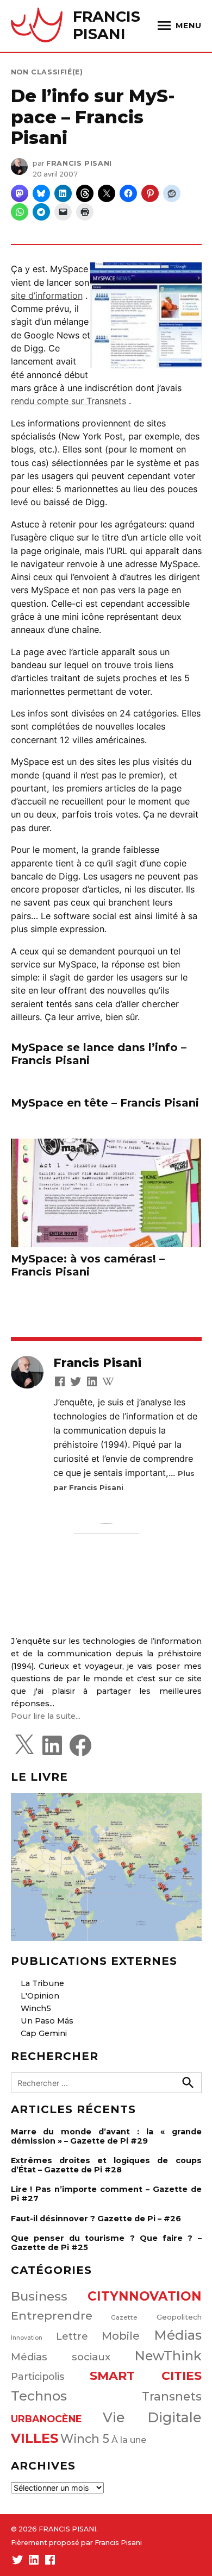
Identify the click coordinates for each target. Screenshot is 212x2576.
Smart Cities (146, 2376)
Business (39, 2296)
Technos (39, 2396)
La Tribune (42, 1983)
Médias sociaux (61, 2357)
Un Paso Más (47, 2021)
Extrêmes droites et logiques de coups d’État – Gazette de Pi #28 (106, 2165)
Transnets (172, 2396)
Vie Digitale (152, 2417)
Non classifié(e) (47, 72)
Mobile (121, 2336)
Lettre (72, 2336)
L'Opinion (40, 1996)
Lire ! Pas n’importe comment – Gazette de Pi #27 (106, 2194)
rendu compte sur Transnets (68, 401)
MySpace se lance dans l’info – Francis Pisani (99, 1054)
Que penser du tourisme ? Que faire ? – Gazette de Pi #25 (106, 2243)
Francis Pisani (79, 163)
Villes (35, 2438)
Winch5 (36, 2008)
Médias (178, 2335)
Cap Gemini (44, 2033)
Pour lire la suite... (46, 1716)
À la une (129, 2440)
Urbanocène (46, 2419)
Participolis (38, 2376)
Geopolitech (179, 2317)
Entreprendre (52, 2316)
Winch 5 (85, 2439)
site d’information (47, 296)
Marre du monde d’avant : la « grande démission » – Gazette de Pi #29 (106, 2136)
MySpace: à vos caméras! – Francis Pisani (88, 1265)
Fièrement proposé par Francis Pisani (76, 2543)
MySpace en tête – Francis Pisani (105, 1103)
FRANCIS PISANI (107, 25)
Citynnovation (145, 2296)
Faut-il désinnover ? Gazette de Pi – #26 (96, 2219)
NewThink (168, 2356)
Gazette (124, 2317)
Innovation (27, 2338)
